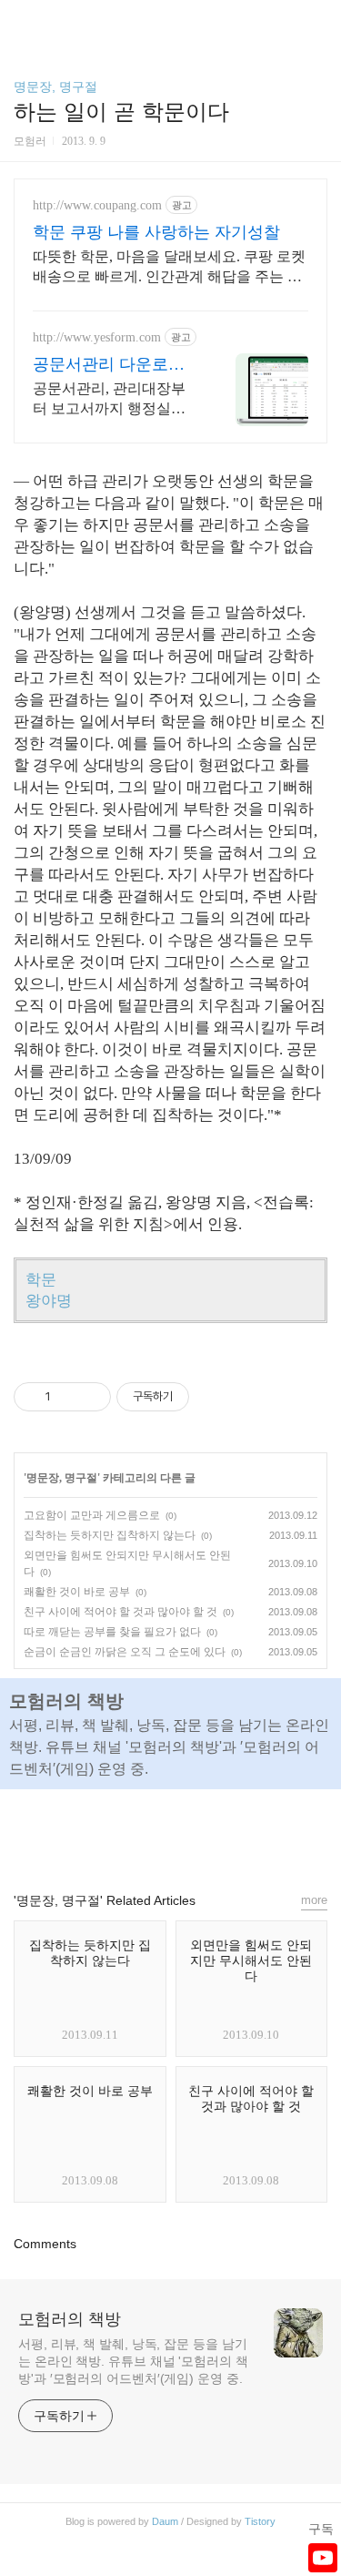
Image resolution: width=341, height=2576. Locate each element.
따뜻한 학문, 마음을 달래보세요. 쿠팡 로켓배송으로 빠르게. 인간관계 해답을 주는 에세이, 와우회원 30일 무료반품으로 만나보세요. (169, 268)
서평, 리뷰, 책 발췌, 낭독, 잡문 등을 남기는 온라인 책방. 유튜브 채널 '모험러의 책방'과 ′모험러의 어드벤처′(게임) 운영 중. (133, 2361)
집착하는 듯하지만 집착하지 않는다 (110, 1535)
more (314, 1900)
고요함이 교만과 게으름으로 (92, 1515)
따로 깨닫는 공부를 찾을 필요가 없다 (112, 1632)
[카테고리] (22, 20)
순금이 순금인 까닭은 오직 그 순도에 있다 (125, 1652)
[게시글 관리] (90, 1397)
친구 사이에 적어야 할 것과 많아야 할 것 (120, 1612)
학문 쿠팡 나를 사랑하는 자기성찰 (156, 232)
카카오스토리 (171, 1832)
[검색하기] (318, 20)
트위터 (213, 1832)
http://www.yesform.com (97, 337)
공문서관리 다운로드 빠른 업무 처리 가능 (109, 365)
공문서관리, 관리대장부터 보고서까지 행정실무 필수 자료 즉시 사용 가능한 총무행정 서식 (113, 400)
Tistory (260, 2521)
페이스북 (129, 1832)
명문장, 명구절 (55, 87)
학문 (41, 1280)
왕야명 (49, 1301)
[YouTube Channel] (323, 2558)
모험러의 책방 (70, 2319)
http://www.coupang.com (97, 205)
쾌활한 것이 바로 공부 (77, 1592)
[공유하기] (68, 1397)
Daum (165, 2521)
